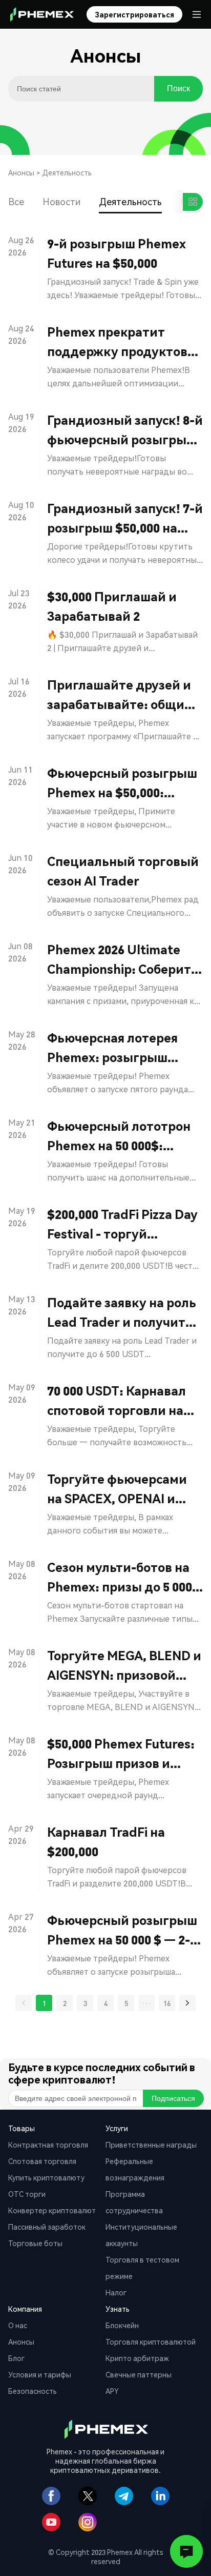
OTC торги (27, 2194)
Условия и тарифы (40, 2374)
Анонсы (21, 172)
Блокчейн (122, 2325)
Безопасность (33, 2391)
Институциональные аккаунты (141, 2235)
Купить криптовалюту (46, 2177)
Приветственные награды (151, 2145)
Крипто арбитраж (137, 2358)
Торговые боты (35, 2243)
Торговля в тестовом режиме (142, 2268)
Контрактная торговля (48, 2145)
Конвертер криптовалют (52, 2210)
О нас (18, 2325)
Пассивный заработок (47, 2227)
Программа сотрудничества (134, 2202)
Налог (116, 2292)
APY (112, 2391)
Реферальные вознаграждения (135, 2169)
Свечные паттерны (139, 2374)
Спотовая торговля (42, 2161)
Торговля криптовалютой (151, 2342)
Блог (16, 2358)
